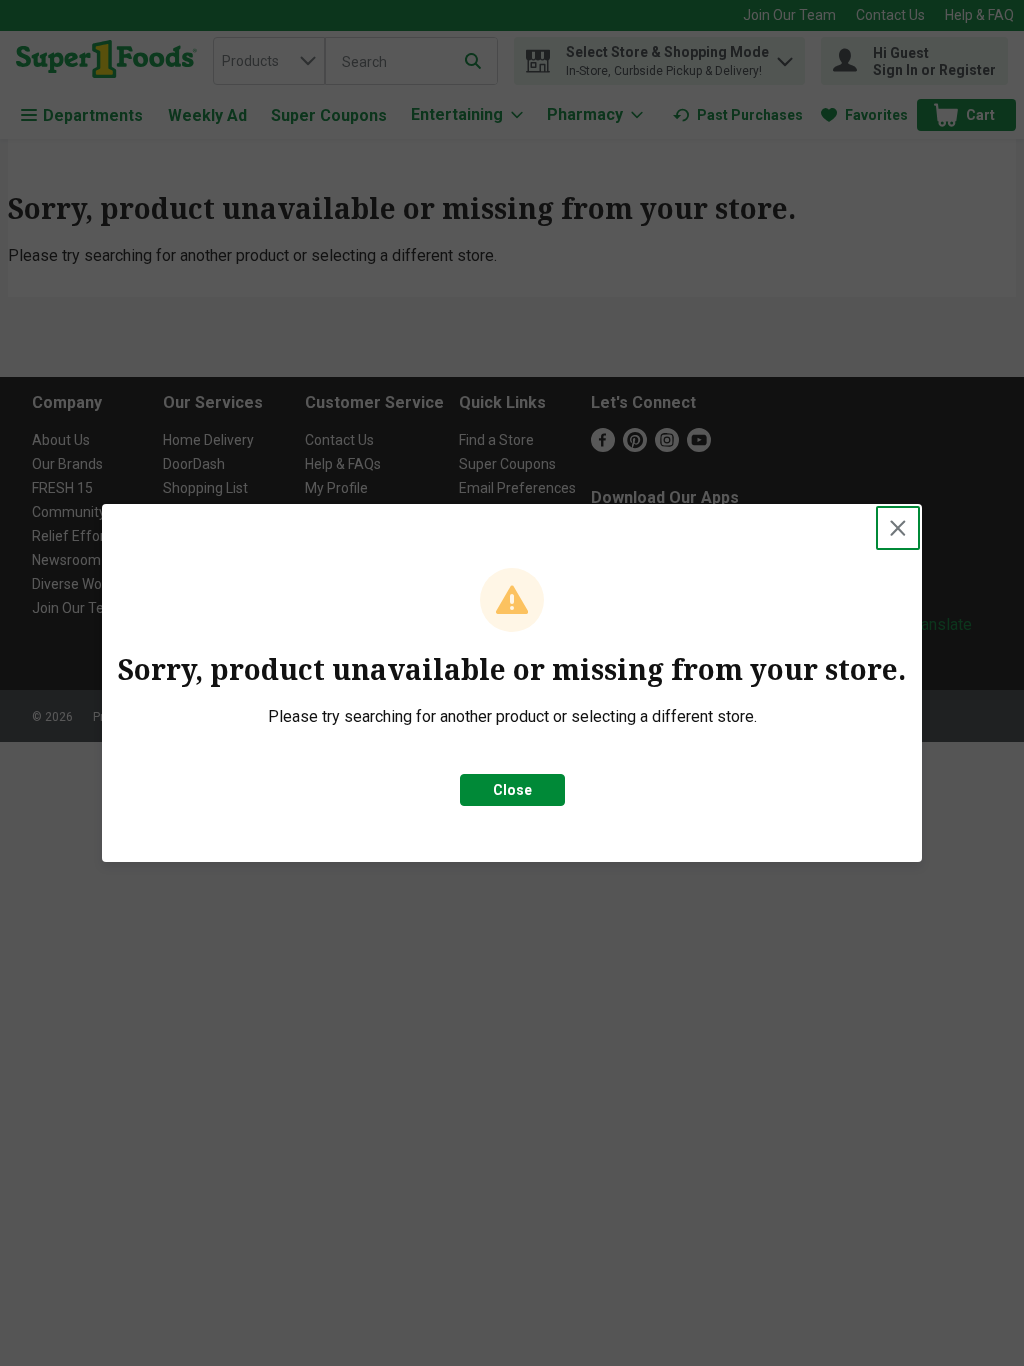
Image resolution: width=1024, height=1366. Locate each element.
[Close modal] (898, 528)
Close (512, 790)
